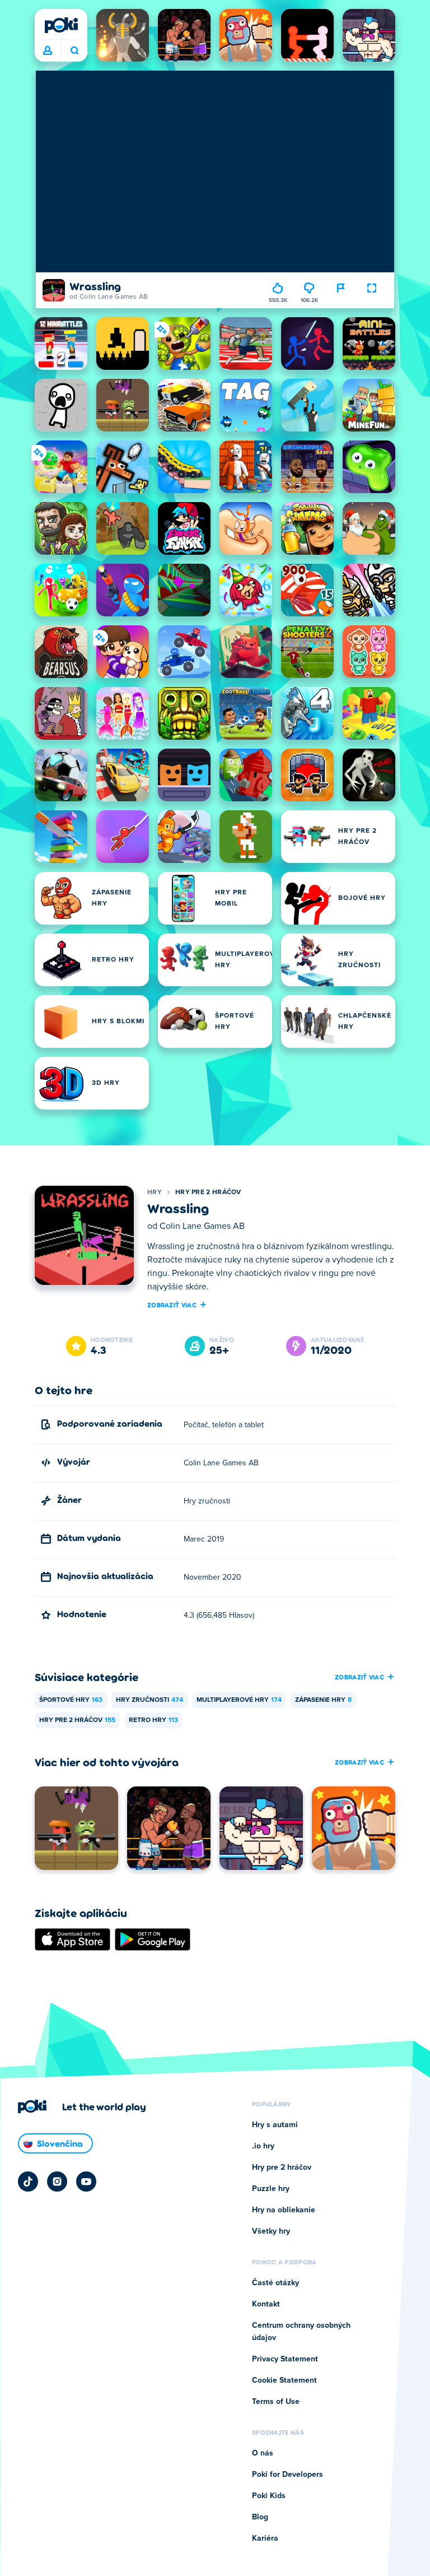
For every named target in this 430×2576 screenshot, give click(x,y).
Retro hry (153, 1720)
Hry (155, 1192)
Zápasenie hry (323, 1700)
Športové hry (71, 1700)
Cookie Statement (284, 2380)
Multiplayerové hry (239, 1700)
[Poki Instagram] (57, 2182)
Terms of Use (276, 2402)
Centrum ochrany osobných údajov (301, 2332)
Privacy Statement (285, 2359)
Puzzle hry (271, 2189)
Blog (260, 2517)
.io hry (263, 2146)
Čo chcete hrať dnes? (74, 51)
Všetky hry (271, 2231)
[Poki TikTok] (28, 2182)
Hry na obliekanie (284, 2210)
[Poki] (61, 25)
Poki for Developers (288, 2475)
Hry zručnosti (149, 1700)
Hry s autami (275, 2125)
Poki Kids (269, 2496)
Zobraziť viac (172, 1305)
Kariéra (265, 2538)
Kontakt (266, 2304)
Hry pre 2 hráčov (208, 1192)
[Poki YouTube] (86, 2182)
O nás (263, 2453)
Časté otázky (275, 2283)
